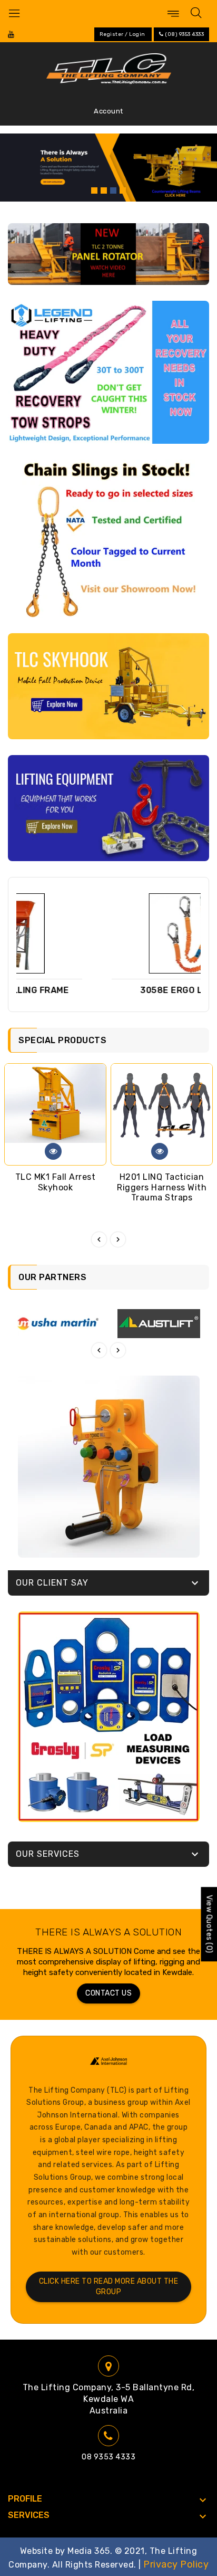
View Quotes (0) (209, 1924)
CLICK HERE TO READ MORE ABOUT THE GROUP (109, 2287)
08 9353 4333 (108, 2457)
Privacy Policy (176, 2564)
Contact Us (108, 1993)
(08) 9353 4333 (184, 34)
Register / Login (122, 34)
